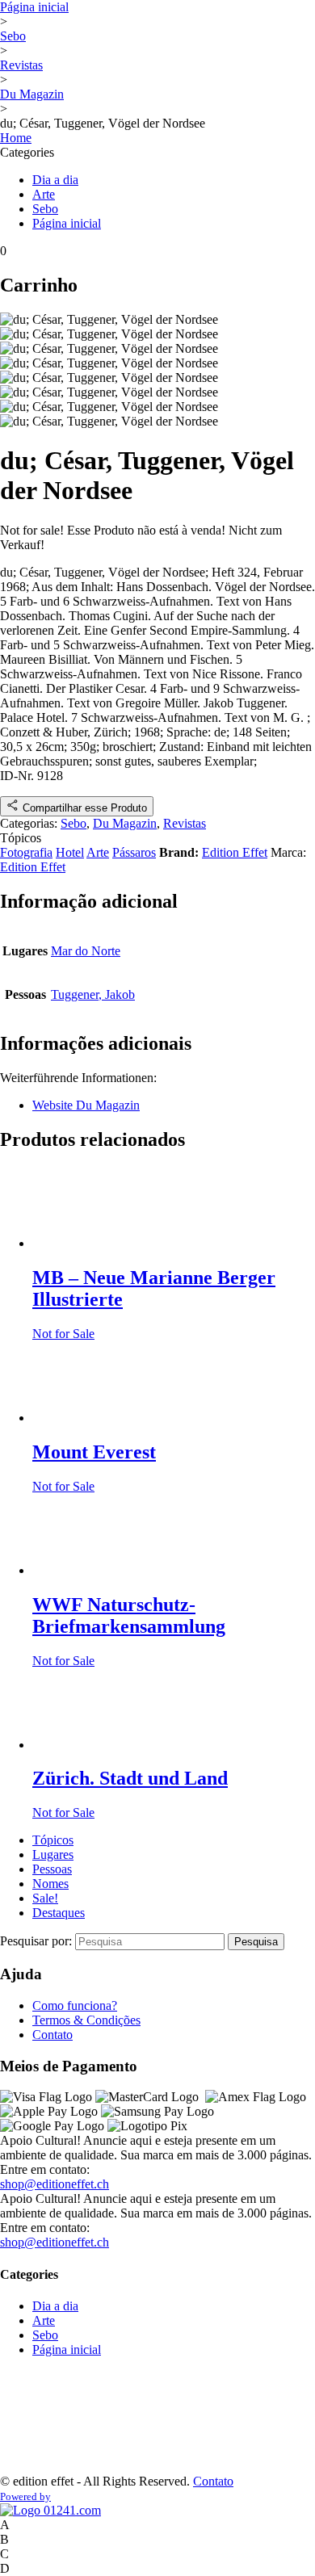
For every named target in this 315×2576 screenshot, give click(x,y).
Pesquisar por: (38, 1941)
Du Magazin (32, 94)
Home (16, 138)
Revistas (21, 65)
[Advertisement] (50, 2421)
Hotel (70, 852)
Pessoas (52, 1869)
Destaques (59, 1913)
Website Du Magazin (86, 1105)
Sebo (13, 36)
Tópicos (53, 1840)
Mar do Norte (86, 951)
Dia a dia (55, 180)
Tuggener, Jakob (93, 994)
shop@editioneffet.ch (55, 2184)
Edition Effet (235, 852)
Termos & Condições (86, 2020)
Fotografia (26, 852)
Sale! (45, 1898)
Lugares (53, 1854)
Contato (52, 2035)
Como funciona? (75, 2005)
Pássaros (134, 852)
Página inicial (34, 7)
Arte (44, 194)
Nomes (50, 1884)
